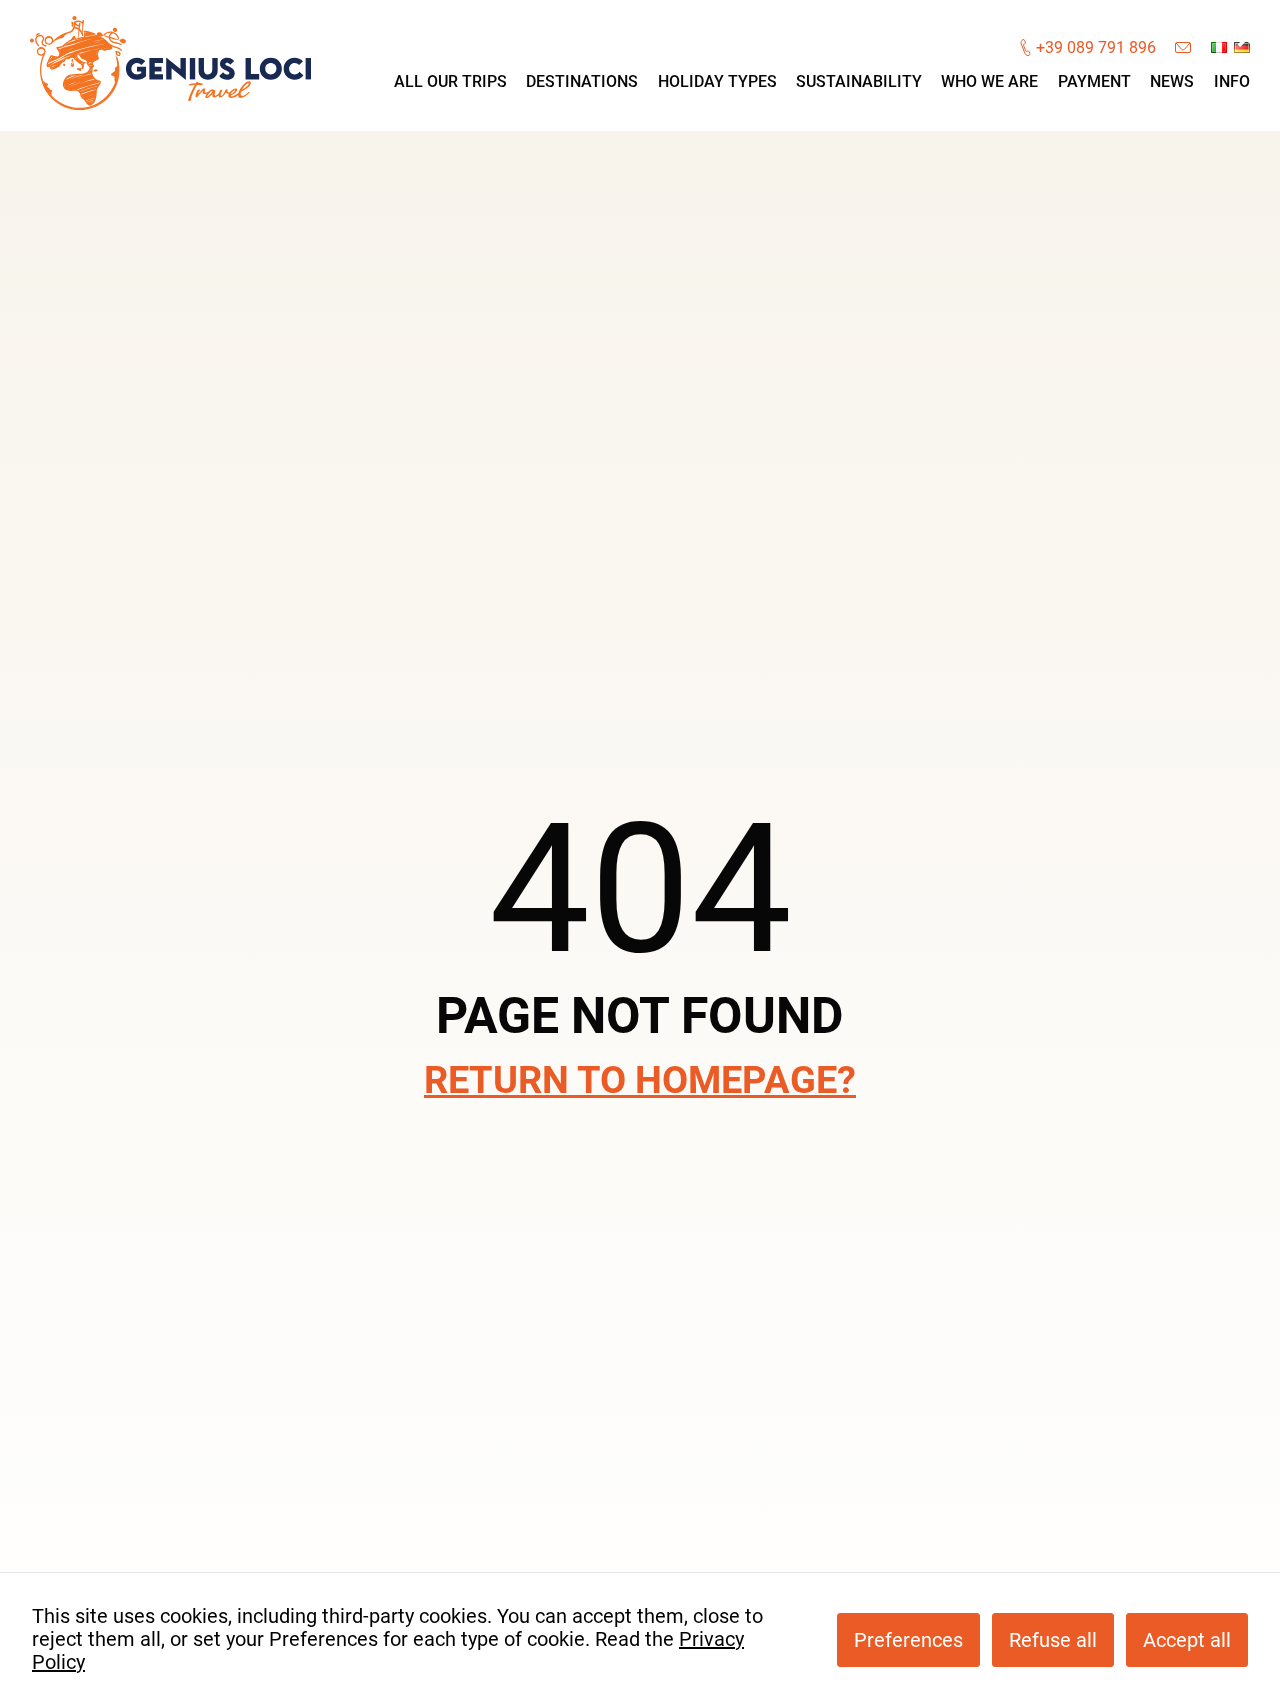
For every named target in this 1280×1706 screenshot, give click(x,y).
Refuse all (1053, 1640)
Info (1232, 81)
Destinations (582, 81)
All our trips (450, 81)
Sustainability (859, 81)
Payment (1094, 81)
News (1172, 81)
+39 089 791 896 (1096, 48)
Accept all (1187, 1640)
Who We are (989, 81)
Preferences (908, 1640)
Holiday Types (717, 81)
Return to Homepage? (640, 1079)
